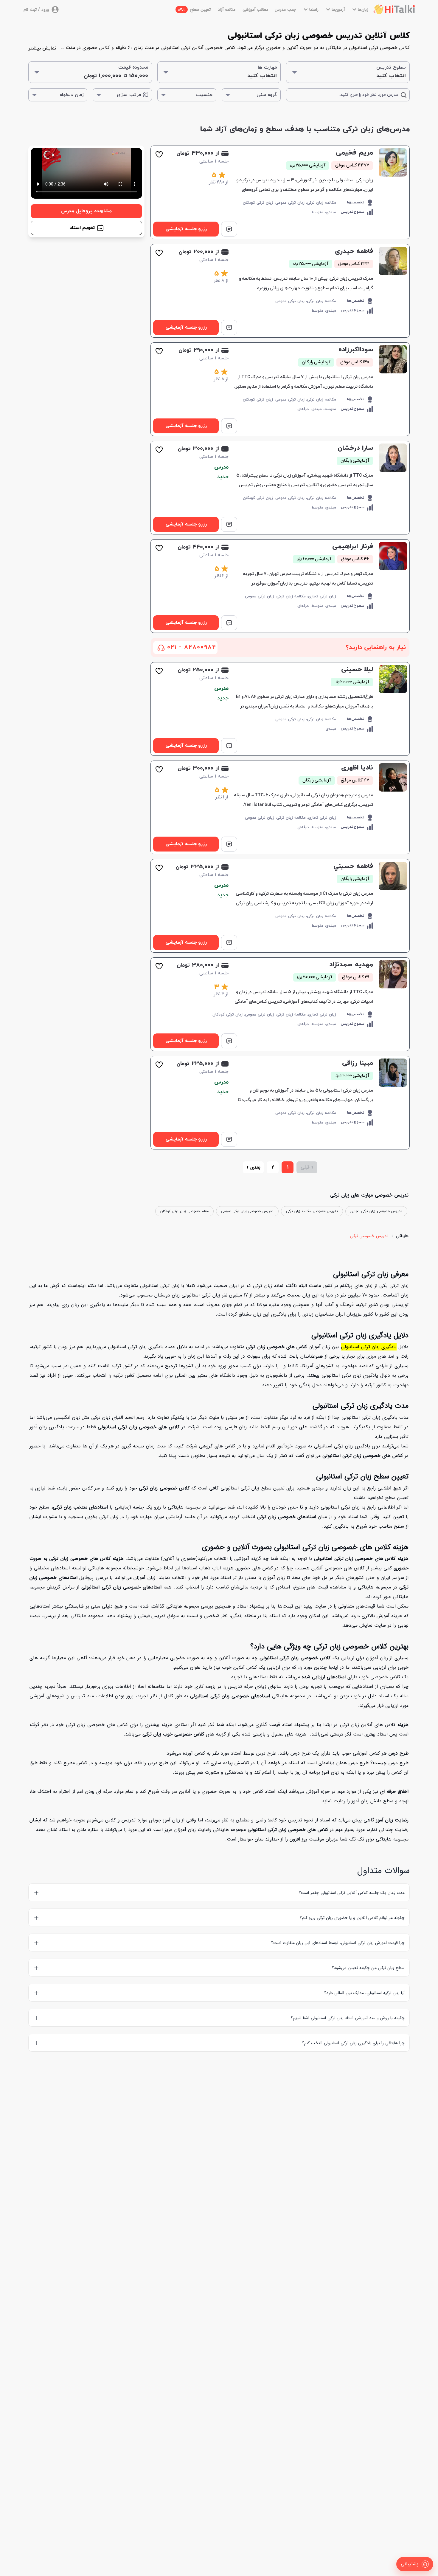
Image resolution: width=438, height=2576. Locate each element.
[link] (280, 192)
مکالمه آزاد (227, 10)
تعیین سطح (194, 10)
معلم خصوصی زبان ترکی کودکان (184, 1211)
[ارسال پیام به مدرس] (229, 229)
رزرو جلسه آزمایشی (186, 229)
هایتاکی (402, 1236)
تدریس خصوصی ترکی (369, 1236)
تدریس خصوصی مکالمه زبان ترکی (312, 1211)
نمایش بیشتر (42, 48)
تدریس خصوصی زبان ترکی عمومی (247, 1211)
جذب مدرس (285, 10)
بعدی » (253, 1167)
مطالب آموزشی (255, 10)
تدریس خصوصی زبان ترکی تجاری (376, 1211)
